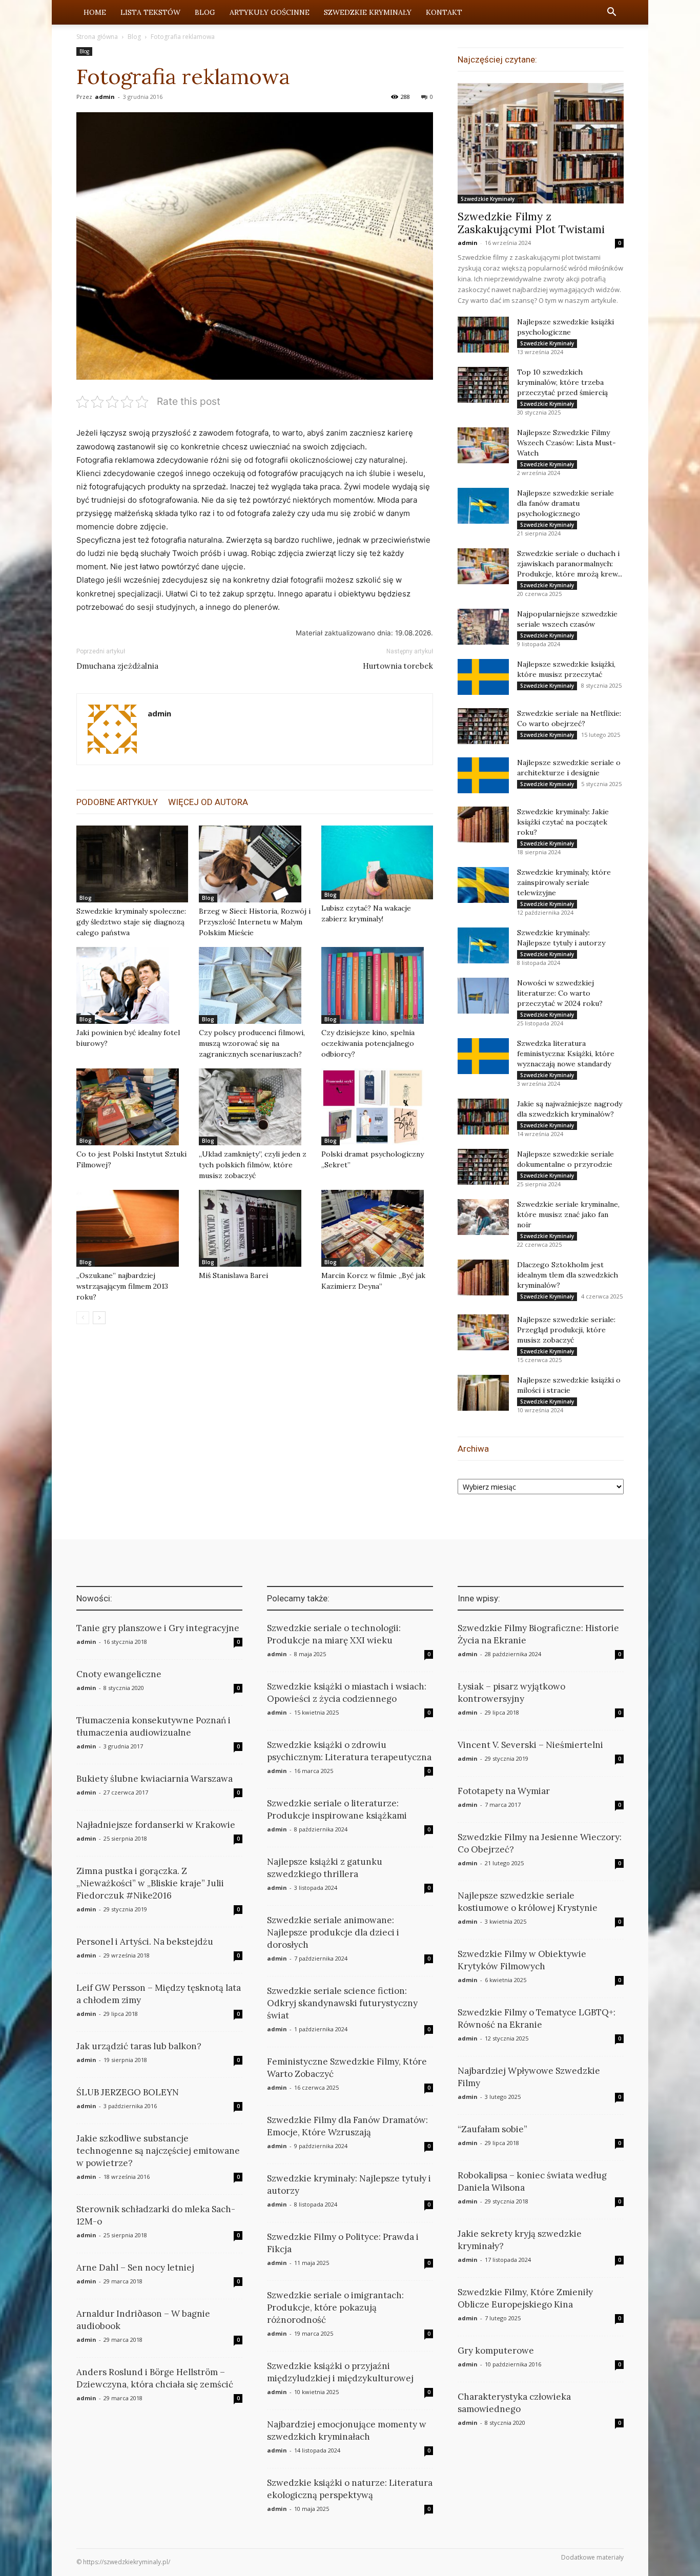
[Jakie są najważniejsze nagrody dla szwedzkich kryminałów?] (483, 1117)
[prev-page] (83, 1318)
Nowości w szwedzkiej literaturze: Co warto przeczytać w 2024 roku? (560, 993)
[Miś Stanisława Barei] (255, 1228)
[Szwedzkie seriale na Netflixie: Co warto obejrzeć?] (483, 726)
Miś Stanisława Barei (233, 1275)
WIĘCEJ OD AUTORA (208, 802)
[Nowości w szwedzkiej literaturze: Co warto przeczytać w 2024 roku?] (483, 996)
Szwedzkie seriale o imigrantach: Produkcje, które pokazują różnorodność (335, 2307)
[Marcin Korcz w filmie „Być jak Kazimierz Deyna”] (377, 1228)
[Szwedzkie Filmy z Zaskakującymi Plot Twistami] (541, 143)
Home (95, 12)
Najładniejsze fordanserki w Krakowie (156, 1825)
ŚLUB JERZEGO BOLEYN (128, 2092)
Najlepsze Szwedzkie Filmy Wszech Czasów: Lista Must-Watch (567, 443)
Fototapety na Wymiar (504, 1791)
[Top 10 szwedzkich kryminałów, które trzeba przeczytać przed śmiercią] (483, 385)
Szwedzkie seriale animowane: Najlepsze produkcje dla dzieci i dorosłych (333, 1932)
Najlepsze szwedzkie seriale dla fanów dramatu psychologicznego (565, 503)
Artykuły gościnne (270, 12)
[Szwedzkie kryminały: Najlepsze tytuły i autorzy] (483, 945)
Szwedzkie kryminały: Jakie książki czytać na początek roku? (563, 822)
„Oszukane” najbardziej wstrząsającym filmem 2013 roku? (122, 1286)
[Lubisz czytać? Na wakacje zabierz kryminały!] (377, 862)
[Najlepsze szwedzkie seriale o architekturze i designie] (483, 775)
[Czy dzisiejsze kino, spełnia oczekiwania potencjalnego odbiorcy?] (377, 985)
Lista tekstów (150, 12)
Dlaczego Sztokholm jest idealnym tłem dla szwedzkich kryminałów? (568, 1275)
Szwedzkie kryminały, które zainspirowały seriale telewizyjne (564, 882)
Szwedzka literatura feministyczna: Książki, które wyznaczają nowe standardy (566, 1054)
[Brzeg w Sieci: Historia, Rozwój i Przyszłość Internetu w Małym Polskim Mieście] (255, 864)
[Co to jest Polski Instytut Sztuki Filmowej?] (132, 1107)
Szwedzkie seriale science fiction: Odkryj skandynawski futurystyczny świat (342, 2003)
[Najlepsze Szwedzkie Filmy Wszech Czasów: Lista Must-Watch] (483, 445)
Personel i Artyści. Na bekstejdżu (145, 1942)
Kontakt (444, 12)
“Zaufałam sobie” (492, 2129)
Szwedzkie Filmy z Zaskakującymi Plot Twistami (531, 223)
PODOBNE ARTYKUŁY (117, 802)
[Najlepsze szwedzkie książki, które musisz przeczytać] (483, 677)
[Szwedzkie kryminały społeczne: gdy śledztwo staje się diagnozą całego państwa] (132, 864)
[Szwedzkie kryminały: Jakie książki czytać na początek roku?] (483, 825)
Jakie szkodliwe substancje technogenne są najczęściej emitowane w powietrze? (158, 2151)
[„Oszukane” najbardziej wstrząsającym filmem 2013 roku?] (132, 1228)
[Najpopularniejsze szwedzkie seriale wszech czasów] (483, 627)
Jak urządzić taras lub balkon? (139, 2046)
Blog (205, 12)
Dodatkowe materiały (592, 2557)
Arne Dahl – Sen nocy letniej (135, 2268)
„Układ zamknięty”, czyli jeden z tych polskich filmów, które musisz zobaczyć (253, 1165)
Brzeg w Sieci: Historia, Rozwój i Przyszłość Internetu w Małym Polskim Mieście (255, 922)
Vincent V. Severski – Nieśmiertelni (530, 1745)
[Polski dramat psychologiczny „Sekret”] (377, 1107)
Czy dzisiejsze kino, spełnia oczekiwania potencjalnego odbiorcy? (368, 1043)
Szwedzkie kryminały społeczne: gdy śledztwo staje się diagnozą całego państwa (131, 922)
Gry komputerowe (496, 2351)
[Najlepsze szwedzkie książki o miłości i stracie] (483, 1393)
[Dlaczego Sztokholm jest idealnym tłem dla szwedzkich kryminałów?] (483, 1277)
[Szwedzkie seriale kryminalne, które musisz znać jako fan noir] (483, 1217)
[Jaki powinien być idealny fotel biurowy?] (132, 985)
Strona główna (97, 37)
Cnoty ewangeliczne (119, 1674)
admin (105, 97)
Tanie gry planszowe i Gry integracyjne (158, 1628)
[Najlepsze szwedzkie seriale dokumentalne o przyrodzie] (483, 1167)
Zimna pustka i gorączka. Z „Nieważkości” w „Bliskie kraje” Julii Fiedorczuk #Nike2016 (150, 1883)
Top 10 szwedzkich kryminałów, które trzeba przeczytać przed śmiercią (562, 382)
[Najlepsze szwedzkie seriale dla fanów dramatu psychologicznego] (483, 506)
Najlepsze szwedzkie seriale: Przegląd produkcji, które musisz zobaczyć (566, 1330)
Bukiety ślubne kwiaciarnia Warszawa (155, 1779)
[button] (611, 13)
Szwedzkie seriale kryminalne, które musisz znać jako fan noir (568, 1214)
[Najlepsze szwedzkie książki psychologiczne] (483, 335)
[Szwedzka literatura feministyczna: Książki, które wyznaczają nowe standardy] (483, 1056)
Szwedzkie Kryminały (368, 12)
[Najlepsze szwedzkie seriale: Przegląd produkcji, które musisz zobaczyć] (483, 1332)
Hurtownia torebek (398, 666)
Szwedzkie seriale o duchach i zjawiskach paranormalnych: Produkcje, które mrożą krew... (570, 564)
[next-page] (99, 1318)
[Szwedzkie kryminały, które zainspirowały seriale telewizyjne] (483, 885)
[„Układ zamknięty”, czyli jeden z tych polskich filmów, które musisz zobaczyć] (255, 1107)
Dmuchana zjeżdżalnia (117, 666)
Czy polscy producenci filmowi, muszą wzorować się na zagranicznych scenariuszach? (252, 1043)
